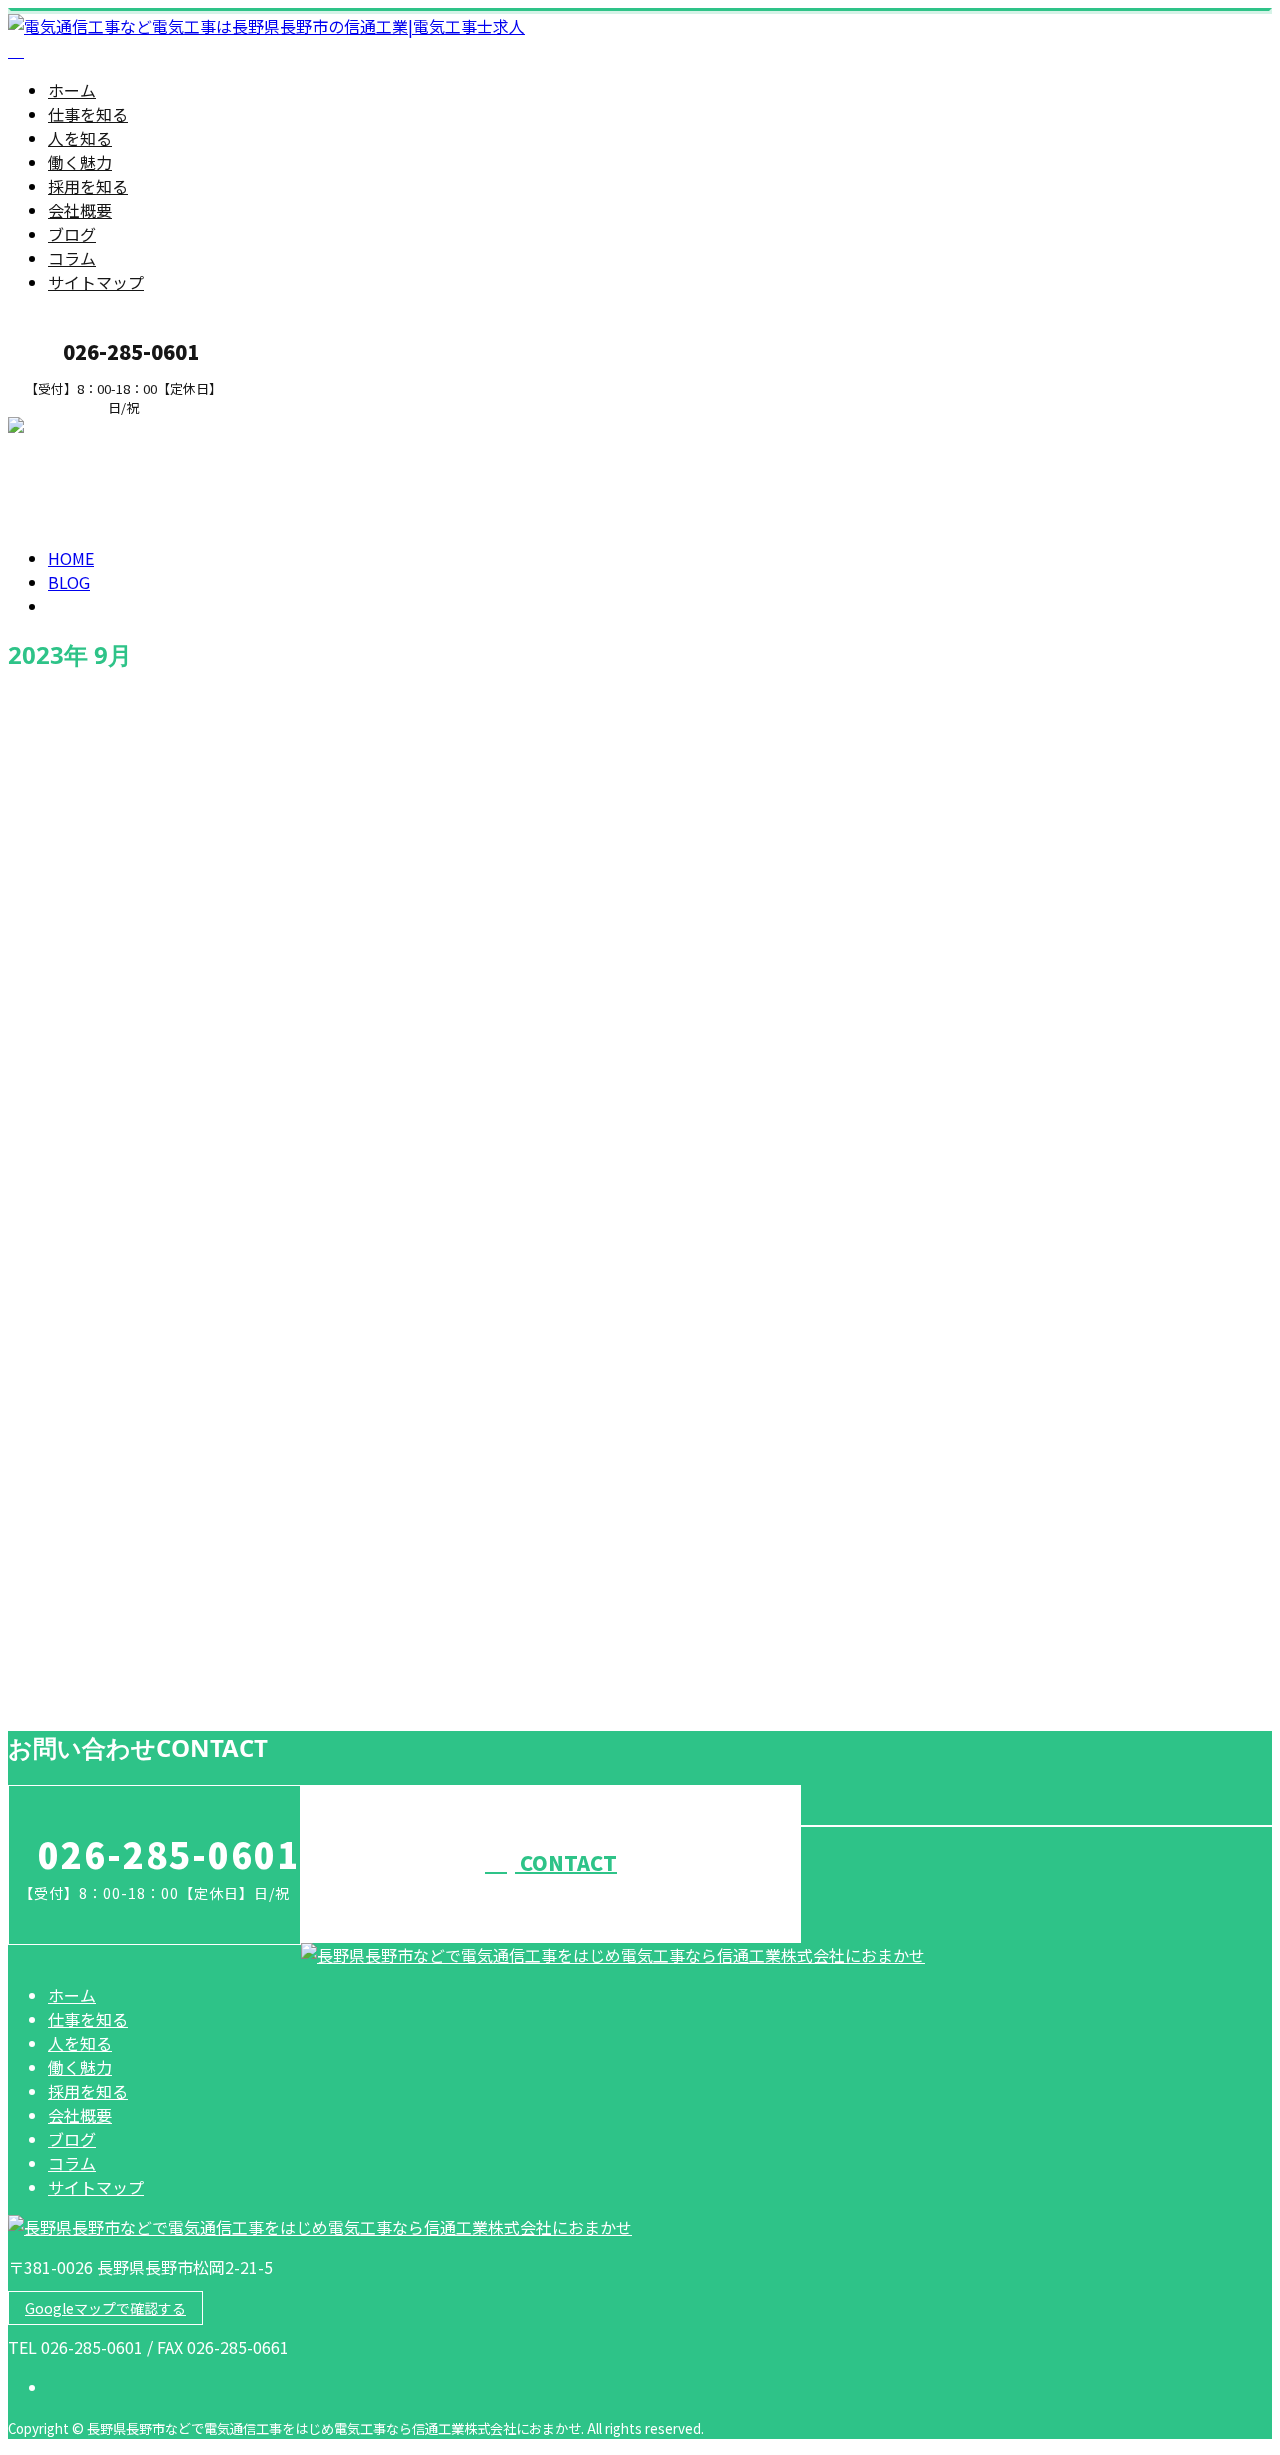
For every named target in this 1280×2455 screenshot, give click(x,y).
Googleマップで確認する (105, 2308)
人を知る (80, 138)
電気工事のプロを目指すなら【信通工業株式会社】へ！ (245, 928)
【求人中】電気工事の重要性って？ (160, 1277)
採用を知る (88, 186)
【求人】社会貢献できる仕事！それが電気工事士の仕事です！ (274, 1614)
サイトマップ (96, 282)
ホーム (72, 90)
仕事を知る (88, 114)
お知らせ (120, 1013)
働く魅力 (80, 162)
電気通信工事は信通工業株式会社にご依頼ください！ (236, 1445)
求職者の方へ (78, 428)
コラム (72, 258)
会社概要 (80, 210)
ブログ (72, 234)
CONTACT (566, 1862)
